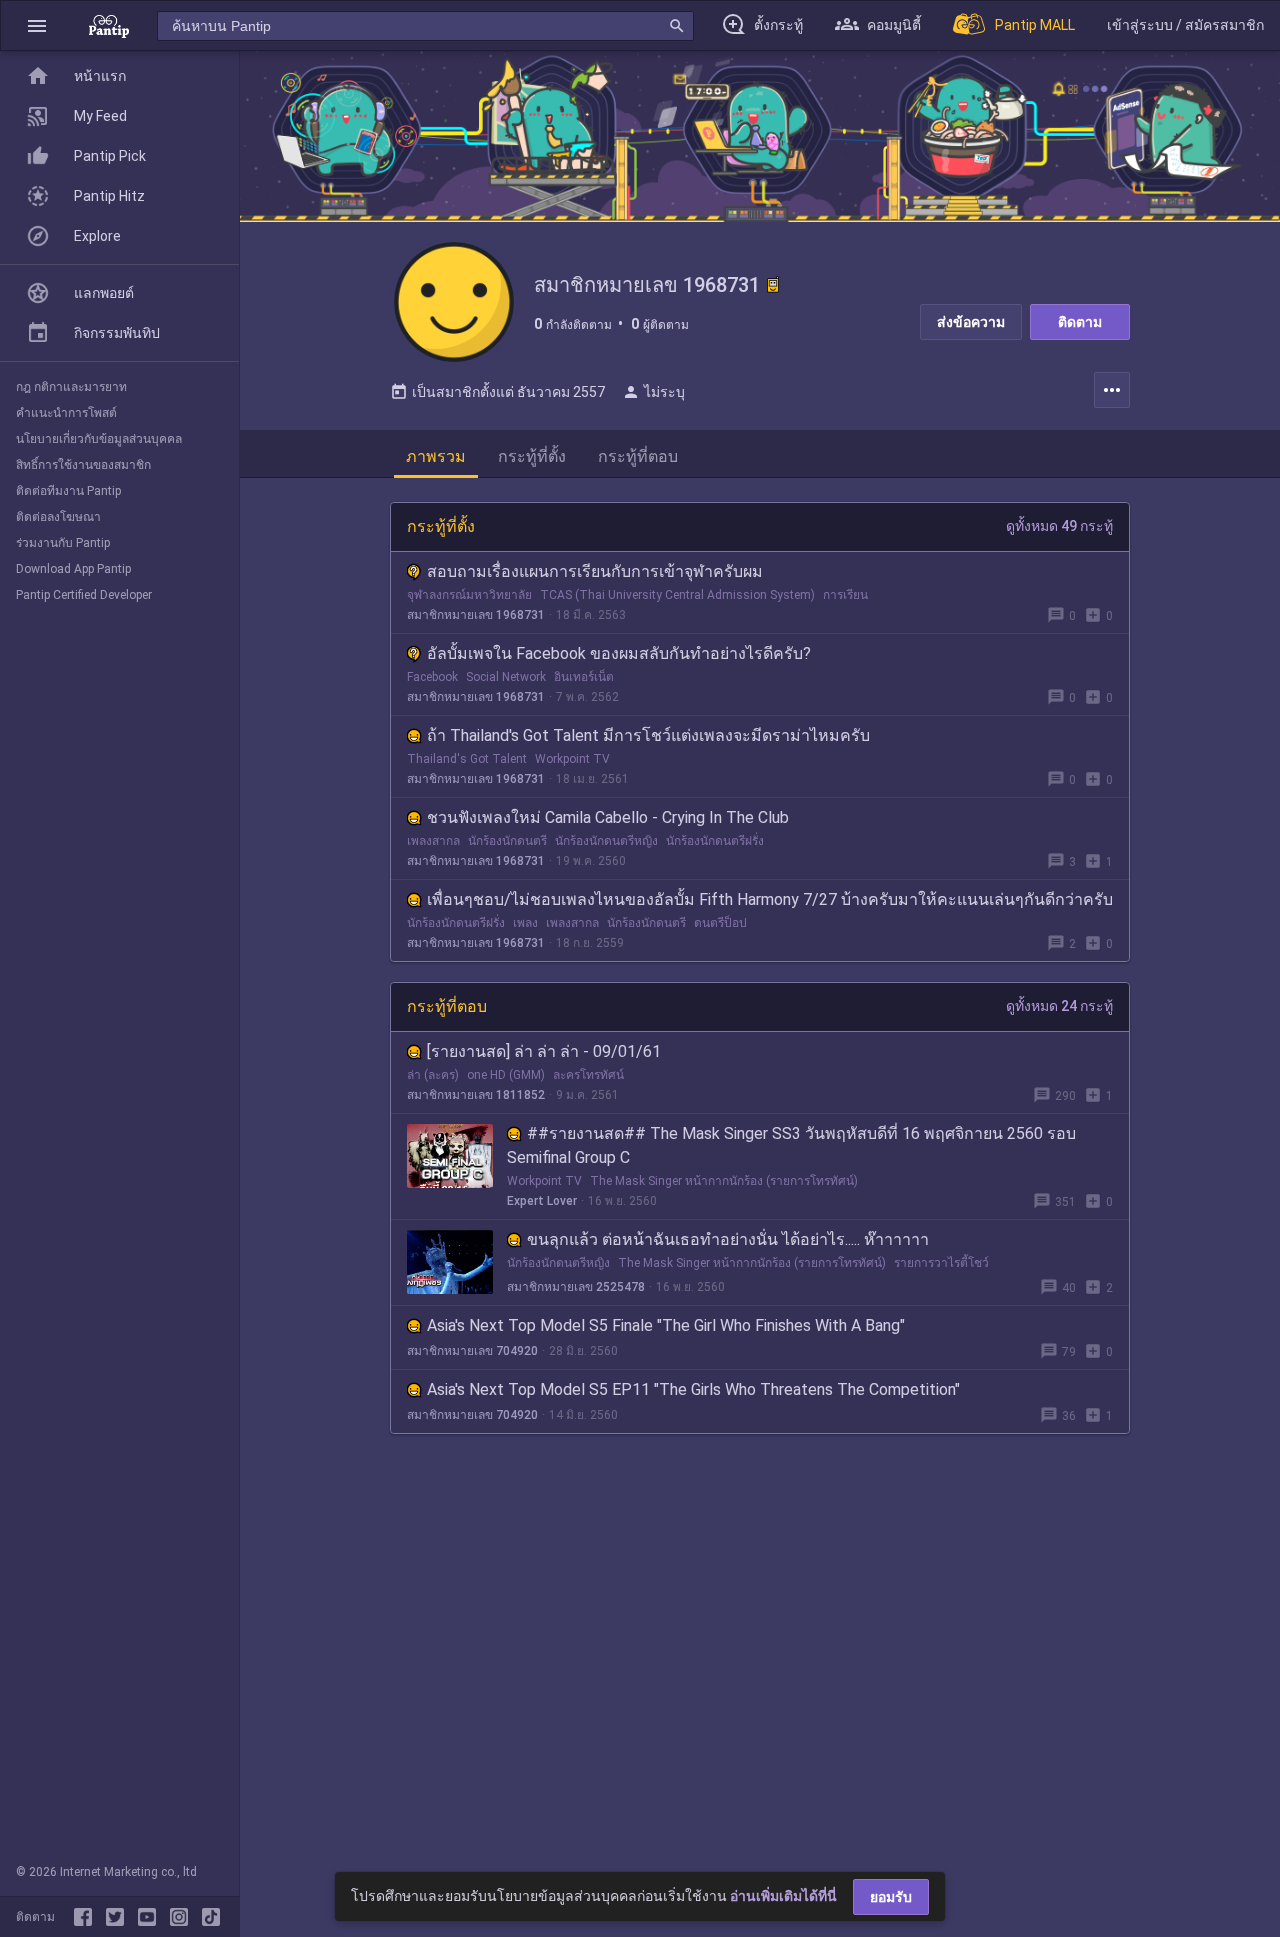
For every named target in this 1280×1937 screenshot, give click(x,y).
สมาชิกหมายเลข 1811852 (476, 1095)
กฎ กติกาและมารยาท (71, 387)
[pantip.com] (109, 25)
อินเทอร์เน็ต (584, 677)
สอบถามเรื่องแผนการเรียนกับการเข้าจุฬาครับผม (595, 571)
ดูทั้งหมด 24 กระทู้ (1059, 1006)
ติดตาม (1080, 322)
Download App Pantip (73, 569)
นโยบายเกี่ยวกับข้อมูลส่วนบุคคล (99, 439)
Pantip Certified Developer (84, 595)
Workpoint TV (572, 759)
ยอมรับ (891, 1897)
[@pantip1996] (211, 1917)
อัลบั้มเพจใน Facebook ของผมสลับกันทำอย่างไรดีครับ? (619, 653)
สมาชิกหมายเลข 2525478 (576, 1287)
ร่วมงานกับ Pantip (63, 543)
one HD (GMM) (506, 1075)
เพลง (525, 923)
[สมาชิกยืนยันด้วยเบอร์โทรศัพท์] (773, 285)
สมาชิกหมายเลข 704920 (472, 1351)
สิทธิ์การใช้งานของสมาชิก (83, 465)
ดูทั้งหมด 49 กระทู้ (1059, 526)
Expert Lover (542, 1201)
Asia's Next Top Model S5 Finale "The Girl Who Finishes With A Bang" (666, 1325)
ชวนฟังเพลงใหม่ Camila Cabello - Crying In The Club (608, 817)
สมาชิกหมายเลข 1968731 (476, 615)
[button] (37, 25)
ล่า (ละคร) (433, 1075)
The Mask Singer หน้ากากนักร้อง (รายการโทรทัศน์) (724, 1181)
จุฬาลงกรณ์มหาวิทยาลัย (469, 595)
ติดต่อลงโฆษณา (58, 517)
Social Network (506, 677)
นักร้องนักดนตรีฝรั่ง (715, 841)
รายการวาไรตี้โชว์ (941, 1263)
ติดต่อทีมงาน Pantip (68, 491)
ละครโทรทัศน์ (588, 1075)
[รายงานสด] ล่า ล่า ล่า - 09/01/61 (544, 1051)
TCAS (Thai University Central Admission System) (677, 595)
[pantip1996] (151, 1917)
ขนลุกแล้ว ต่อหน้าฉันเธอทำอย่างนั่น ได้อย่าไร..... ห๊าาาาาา (728, 1239)
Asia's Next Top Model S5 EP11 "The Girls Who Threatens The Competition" (693, 1389)
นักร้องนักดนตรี (507, 841)
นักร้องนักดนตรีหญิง (606, 841)
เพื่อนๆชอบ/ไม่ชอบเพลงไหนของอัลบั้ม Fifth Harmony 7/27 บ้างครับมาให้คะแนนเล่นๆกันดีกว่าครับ (770, 899)
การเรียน (845, 595)
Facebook (432, 677)
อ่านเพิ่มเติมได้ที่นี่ (783, 1896)
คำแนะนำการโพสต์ (66, 413)
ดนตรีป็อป (720, 923)
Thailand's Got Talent (467, 759)
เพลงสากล (433, 841)
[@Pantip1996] (119, 1917)
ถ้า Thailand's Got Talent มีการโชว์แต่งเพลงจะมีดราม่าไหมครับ (648, 735)
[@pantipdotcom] (183, 1917)
